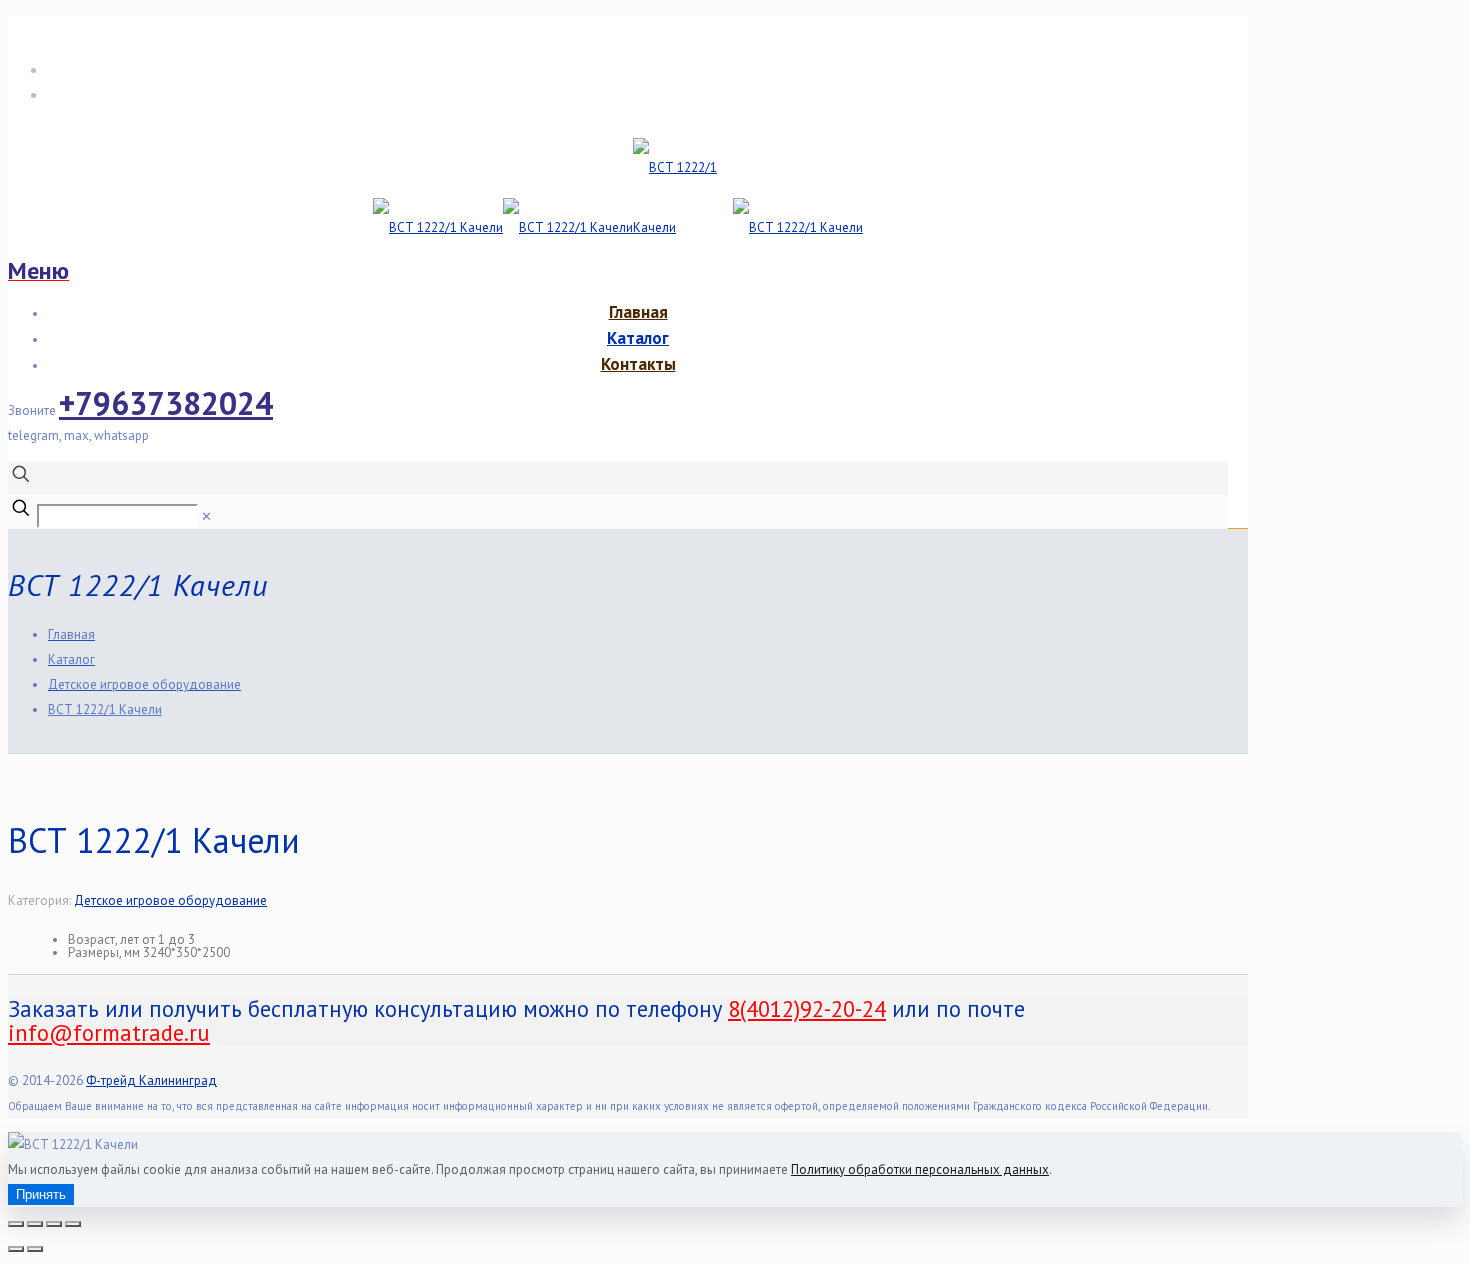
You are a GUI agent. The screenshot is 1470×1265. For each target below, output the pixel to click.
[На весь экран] (35, 1224)
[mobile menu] (38, 271)
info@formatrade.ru (117, 94)
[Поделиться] (54, 1224)
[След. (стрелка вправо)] (35, 1249)
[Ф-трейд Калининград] (618, 227)
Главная (71, 634)
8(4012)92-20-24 (107, 69)
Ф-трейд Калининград (151, 1080)
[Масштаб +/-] (16, 1224)
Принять (41, 1194)
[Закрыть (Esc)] (73, 1224)
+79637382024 (166, 403)
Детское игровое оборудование (144, 684)
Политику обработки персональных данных (920, 1169)
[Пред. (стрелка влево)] (16, 1249)
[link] (206, 516)
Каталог (71, 659)
